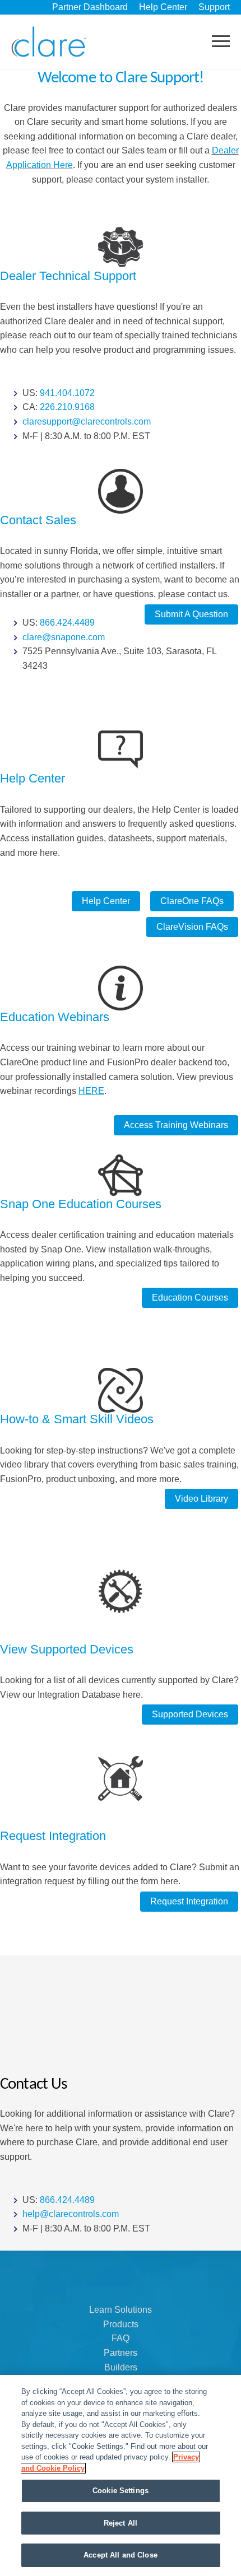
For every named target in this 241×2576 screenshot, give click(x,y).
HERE (91, 1091)
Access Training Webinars (176, 1125)
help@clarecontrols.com (71, 2214)
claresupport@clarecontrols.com (87, 421)
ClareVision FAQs (192, 927)
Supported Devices (190, 1714)
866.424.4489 (67, 623)
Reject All (121, 2523)
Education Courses (190, 1298)
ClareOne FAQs (192, 901)
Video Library (201, 1499)
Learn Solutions (121, 2310)
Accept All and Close (121, 2555)
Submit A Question (191, 614)
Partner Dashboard (90, 7)
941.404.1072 (67, 393)
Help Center (163, 7)
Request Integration (189, 1901)
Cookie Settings (121, 2491)
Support (214, 7)
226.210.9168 (67, 407)
